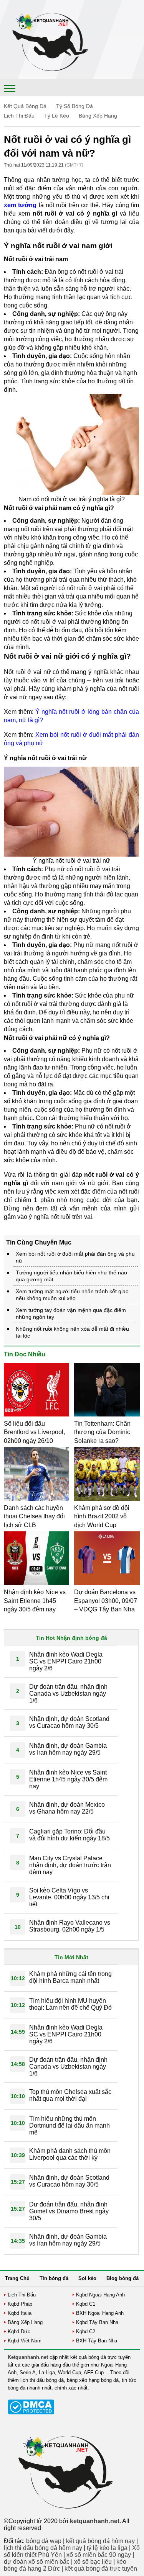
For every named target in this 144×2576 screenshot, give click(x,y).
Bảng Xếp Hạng (98, 116)
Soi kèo (87, 2278)
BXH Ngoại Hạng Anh (100, 2313)
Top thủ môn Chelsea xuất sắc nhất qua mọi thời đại (70, 2095)
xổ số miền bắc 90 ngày (99, 2555)
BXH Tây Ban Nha (97, 2341)
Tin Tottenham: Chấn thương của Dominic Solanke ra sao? (102, 1432)
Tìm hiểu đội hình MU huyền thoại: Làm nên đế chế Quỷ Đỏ (70, 2004)
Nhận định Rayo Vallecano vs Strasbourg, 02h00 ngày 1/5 (70, 1926)
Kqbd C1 (86, 2304)
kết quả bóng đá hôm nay (100, 2541)
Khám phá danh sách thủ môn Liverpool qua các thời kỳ (70, 2154)
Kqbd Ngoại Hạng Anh (100, 2295)
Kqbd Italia (20, 2313)
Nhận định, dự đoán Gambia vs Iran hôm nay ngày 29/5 (68, 1749)
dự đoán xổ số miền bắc (37, 2562)
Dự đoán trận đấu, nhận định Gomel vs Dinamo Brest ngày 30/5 (69, 2211)
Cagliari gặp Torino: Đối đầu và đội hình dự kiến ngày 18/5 (70, 1835)
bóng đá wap (44, 2541)
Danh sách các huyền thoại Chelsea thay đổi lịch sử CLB (34, 1516)
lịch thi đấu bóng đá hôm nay (43, 2548)
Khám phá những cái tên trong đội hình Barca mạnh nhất (70, 1977)
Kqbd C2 (86, 2331)
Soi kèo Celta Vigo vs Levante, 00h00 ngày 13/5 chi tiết (69, 1897)
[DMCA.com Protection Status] (31, 2413)
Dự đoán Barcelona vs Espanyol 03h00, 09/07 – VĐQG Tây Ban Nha (106, 1601)
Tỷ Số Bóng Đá (74, 106)
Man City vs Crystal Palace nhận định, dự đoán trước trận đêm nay (70, 1865)
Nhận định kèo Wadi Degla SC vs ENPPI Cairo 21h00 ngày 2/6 (66, 1661)
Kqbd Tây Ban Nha (97, 2322)
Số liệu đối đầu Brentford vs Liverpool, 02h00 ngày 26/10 (34, 1432)
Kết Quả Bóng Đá (25, 106)
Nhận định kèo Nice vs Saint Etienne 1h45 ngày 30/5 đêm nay (35, 1601)
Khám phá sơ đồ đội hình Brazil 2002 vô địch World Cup (102, 1516)
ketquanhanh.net (95, 2521)
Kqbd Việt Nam (25, 2341)
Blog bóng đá (122, 2278)
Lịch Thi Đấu (19, 116)
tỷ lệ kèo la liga (107, 2548)
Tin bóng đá (54, 2278)
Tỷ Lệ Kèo (57, 116)
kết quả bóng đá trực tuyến (101, 2569)
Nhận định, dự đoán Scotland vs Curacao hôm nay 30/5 (69, 1722)
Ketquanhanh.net (28, 2357)
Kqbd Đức (19, 2331)
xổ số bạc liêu (93, 2562)
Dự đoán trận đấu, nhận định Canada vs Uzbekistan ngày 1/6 (68, 1694)
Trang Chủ (17, 2278)
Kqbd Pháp (20, 2304)
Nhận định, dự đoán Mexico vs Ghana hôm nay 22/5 (67, 1808)
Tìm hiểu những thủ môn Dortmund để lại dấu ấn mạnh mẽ (70, 2125)
